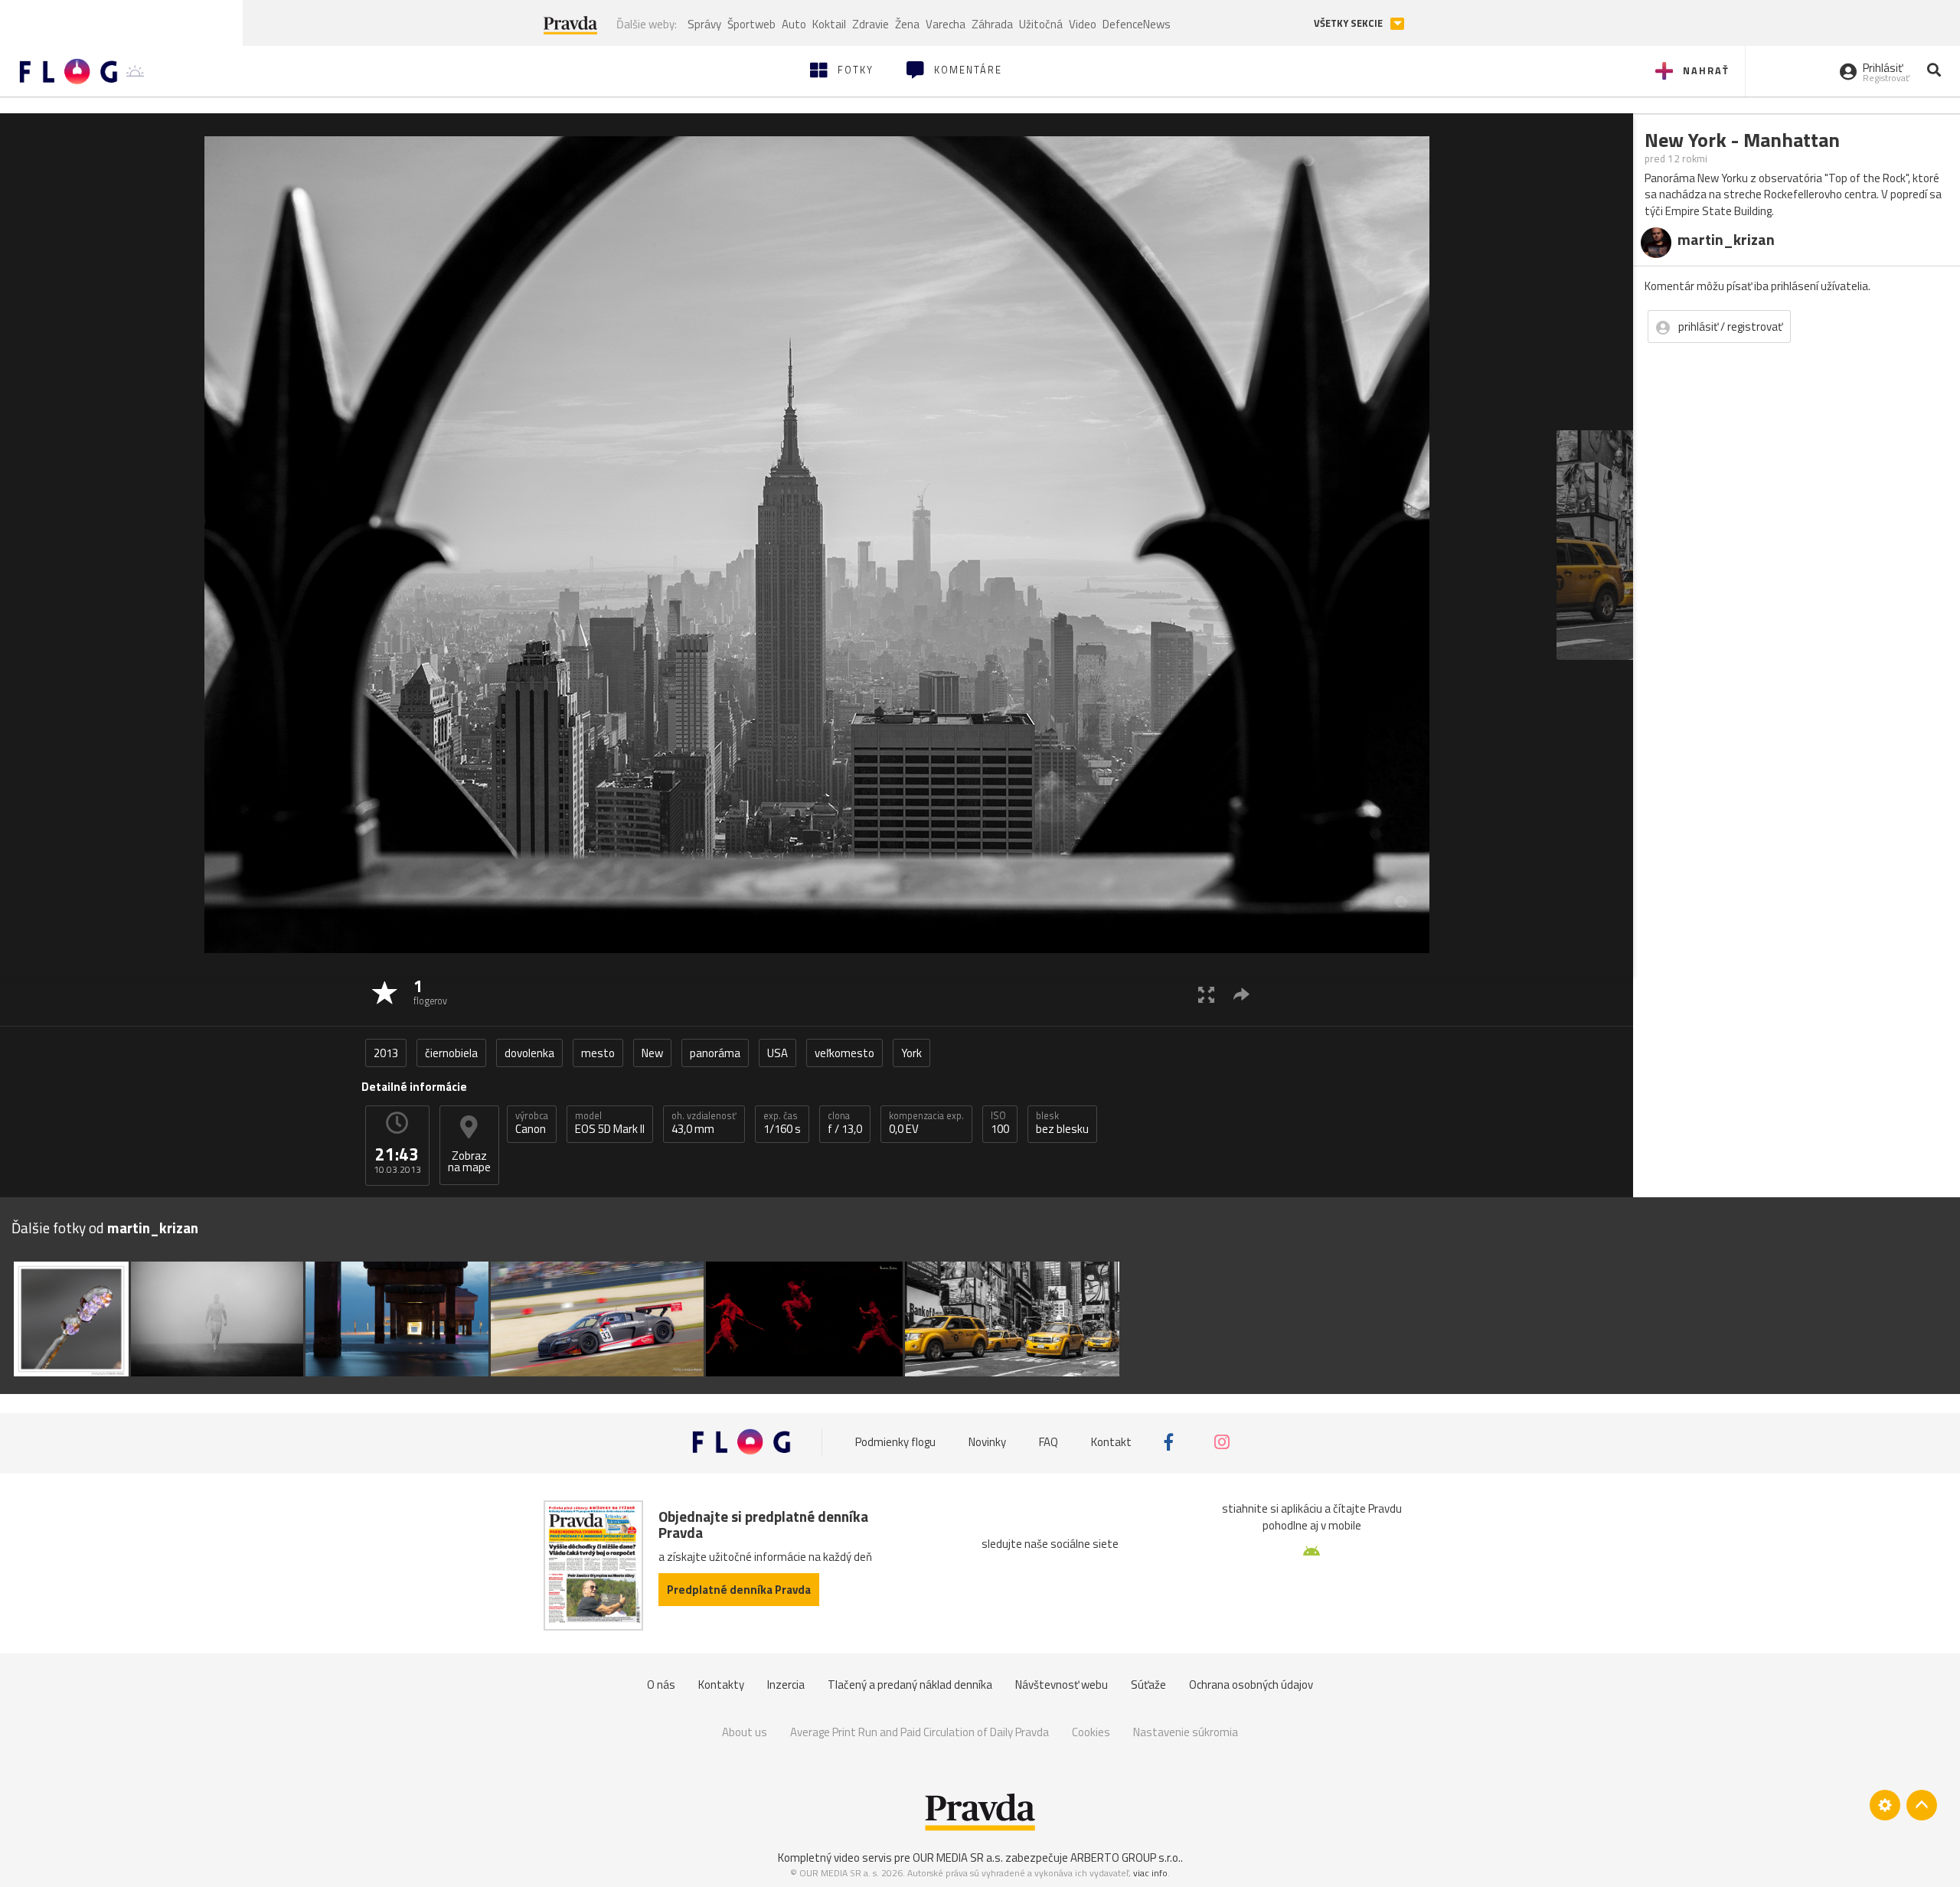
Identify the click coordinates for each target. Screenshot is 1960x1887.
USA (777, 1053)
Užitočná (1041, 24)
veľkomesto (844, 1053)
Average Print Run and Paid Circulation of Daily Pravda (920, 1732)
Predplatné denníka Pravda (739, 1590)
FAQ (1049, 1442)
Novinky (987, 1442)
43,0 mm (704, 1123)
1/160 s (782, 1123)
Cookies (1091, 1732)
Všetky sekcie (1349, 23)
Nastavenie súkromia (1186, 1732)
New (652, 1053)
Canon (532, 1123)
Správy (704, 24)
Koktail (829, 24)
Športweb (751, 24)
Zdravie (871, 24)
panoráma (715, 1053)
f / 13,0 (845, 1123)
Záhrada (992, 24)
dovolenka (529, 1053)
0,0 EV (926, 1123)
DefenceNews (1137, 24)
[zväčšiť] (1206, 994)
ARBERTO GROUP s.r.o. (1125, 1858)
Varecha (946, 24)
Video (1083, 24)
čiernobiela (451, 1053)
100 (1000, 1123)
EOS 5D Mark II (610, 1123)
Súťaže (1148, 1685)
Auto (794, 24)
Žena (907, 24)
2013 (386, 1053)
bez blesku (1062, 1123)
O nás (661, 1685)
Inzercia (786, 1685)
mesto (598, 1053)
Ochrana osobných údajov (1251, 1685)
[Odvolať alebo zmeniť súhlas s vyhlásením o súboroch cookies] (1885, 1805)
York (911, 1053)
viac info (1150, 1873)
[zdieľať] (1241, 994)
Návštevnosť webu (1062, 1685)
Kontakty (721, 1685)
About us (745, 1732)
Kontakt (1111, 1442)
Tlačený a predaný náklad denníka (910, 1685)
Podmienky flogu (895, 1442)
